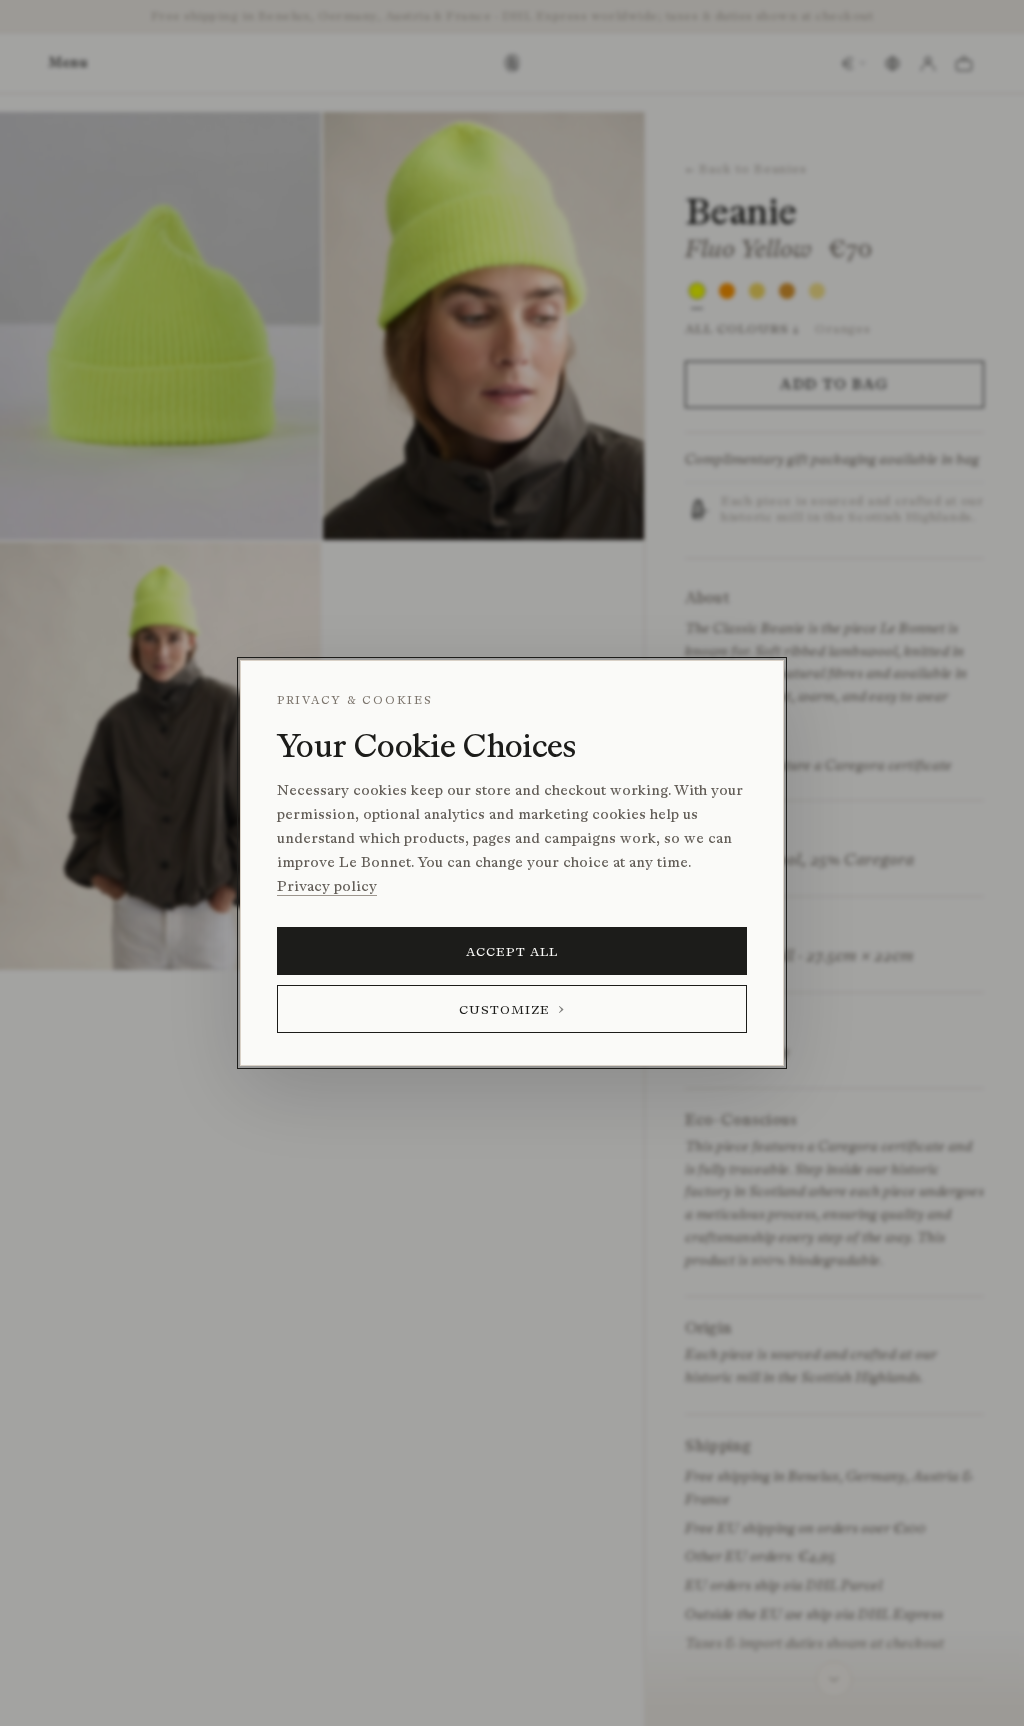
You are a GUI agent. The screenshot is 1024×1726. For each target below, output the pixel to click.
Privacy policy (327, 886)
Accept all (512, 951)
